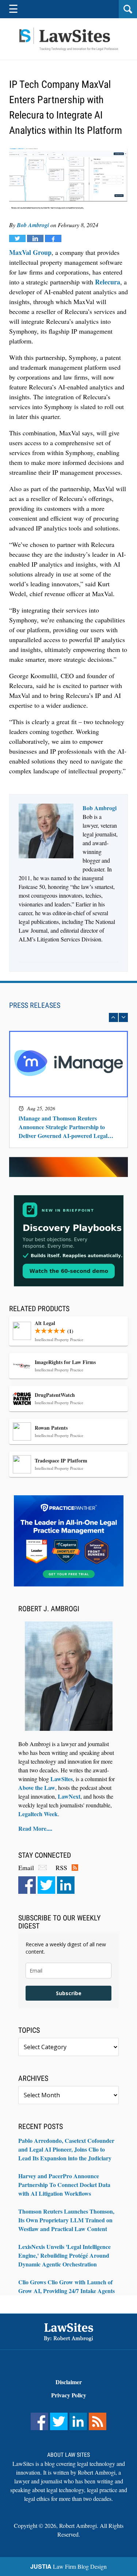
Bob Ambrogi (33, 225)
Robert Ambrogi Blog (69, 39)
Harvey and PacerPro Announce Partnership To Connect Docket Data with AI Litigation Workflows (64, 2185)
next (123, 1017)
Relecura (108, 282)
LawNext (69, 1796)
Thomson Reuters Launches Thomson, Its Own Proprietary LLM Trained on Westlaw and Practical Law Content (66, 2220)
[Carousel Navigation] (68, 1017)
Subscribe (69, 1993)
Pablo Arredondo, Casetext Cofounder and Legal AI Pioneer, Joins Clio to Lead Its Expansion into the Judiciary (66, 2149)
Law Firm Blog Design (68, 2566)
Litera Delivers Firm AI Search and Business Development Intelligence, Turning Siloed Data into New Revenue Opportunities (67, 1123)
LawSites (62, 1779)
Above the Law (37, 1788)
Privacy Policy (69, 2395)
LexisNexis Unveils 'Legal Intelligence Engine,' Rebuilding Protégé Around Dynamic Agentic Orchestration (64, 2255)
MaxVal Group (30, 252)
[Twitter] (46, 1885)
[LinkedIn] (66, 1885)
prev (113, 1017)
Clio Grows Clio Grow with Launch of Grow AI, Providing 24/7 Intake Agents (66, 2286)
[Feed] (98, 2421)
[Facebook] (27, 1885)
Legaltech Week (38, 1814)
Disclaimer (69, 2382)
